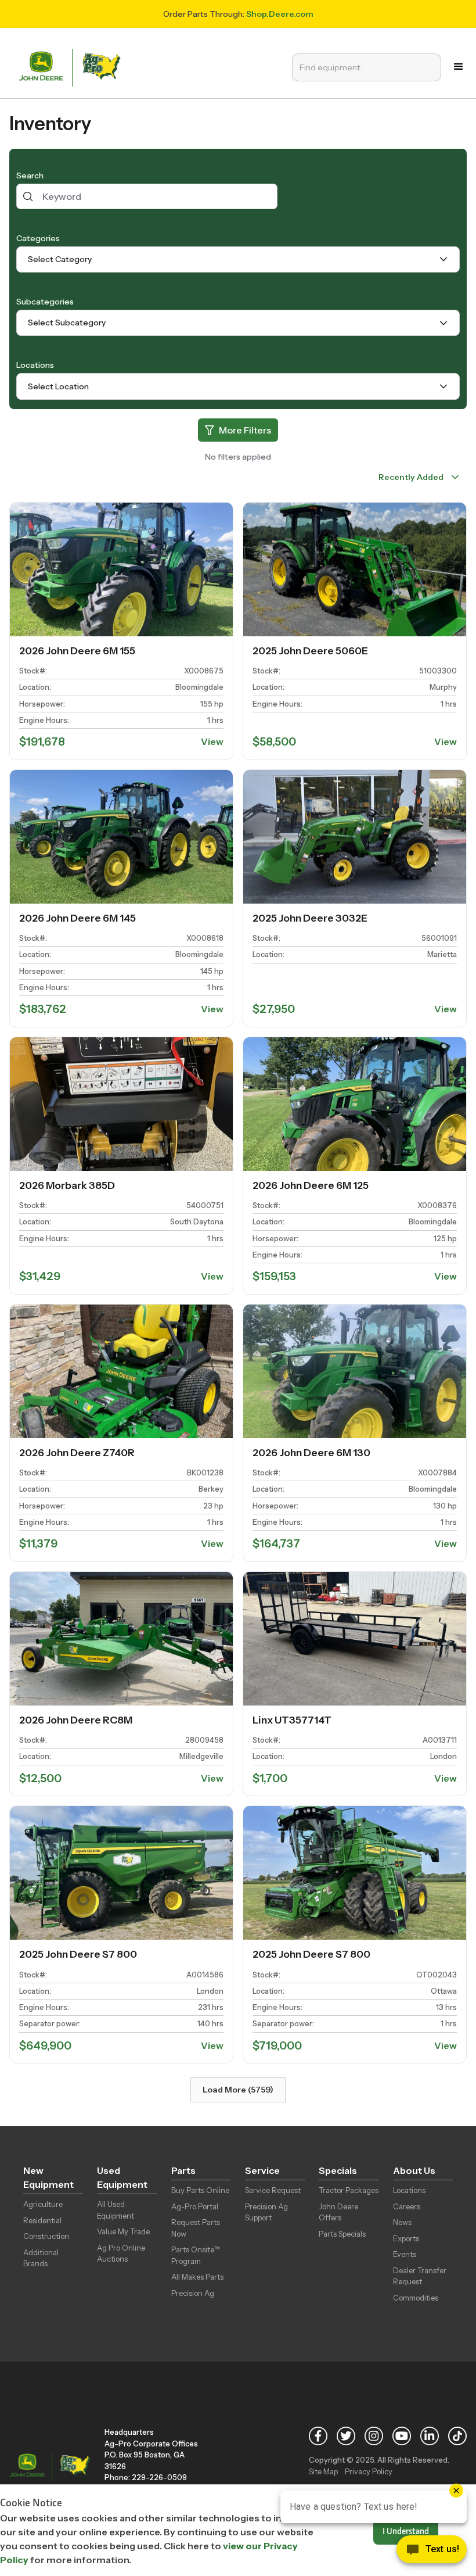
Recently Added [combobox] (411, 477)
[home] (73, 67)
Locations (35, 365)
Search (30, 175)
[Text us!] (432, 2552)
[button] (459, 67)
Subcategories (45, 302)
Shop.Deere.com (280, 14)
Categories (38, 238)
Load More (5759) (238, 2090)
